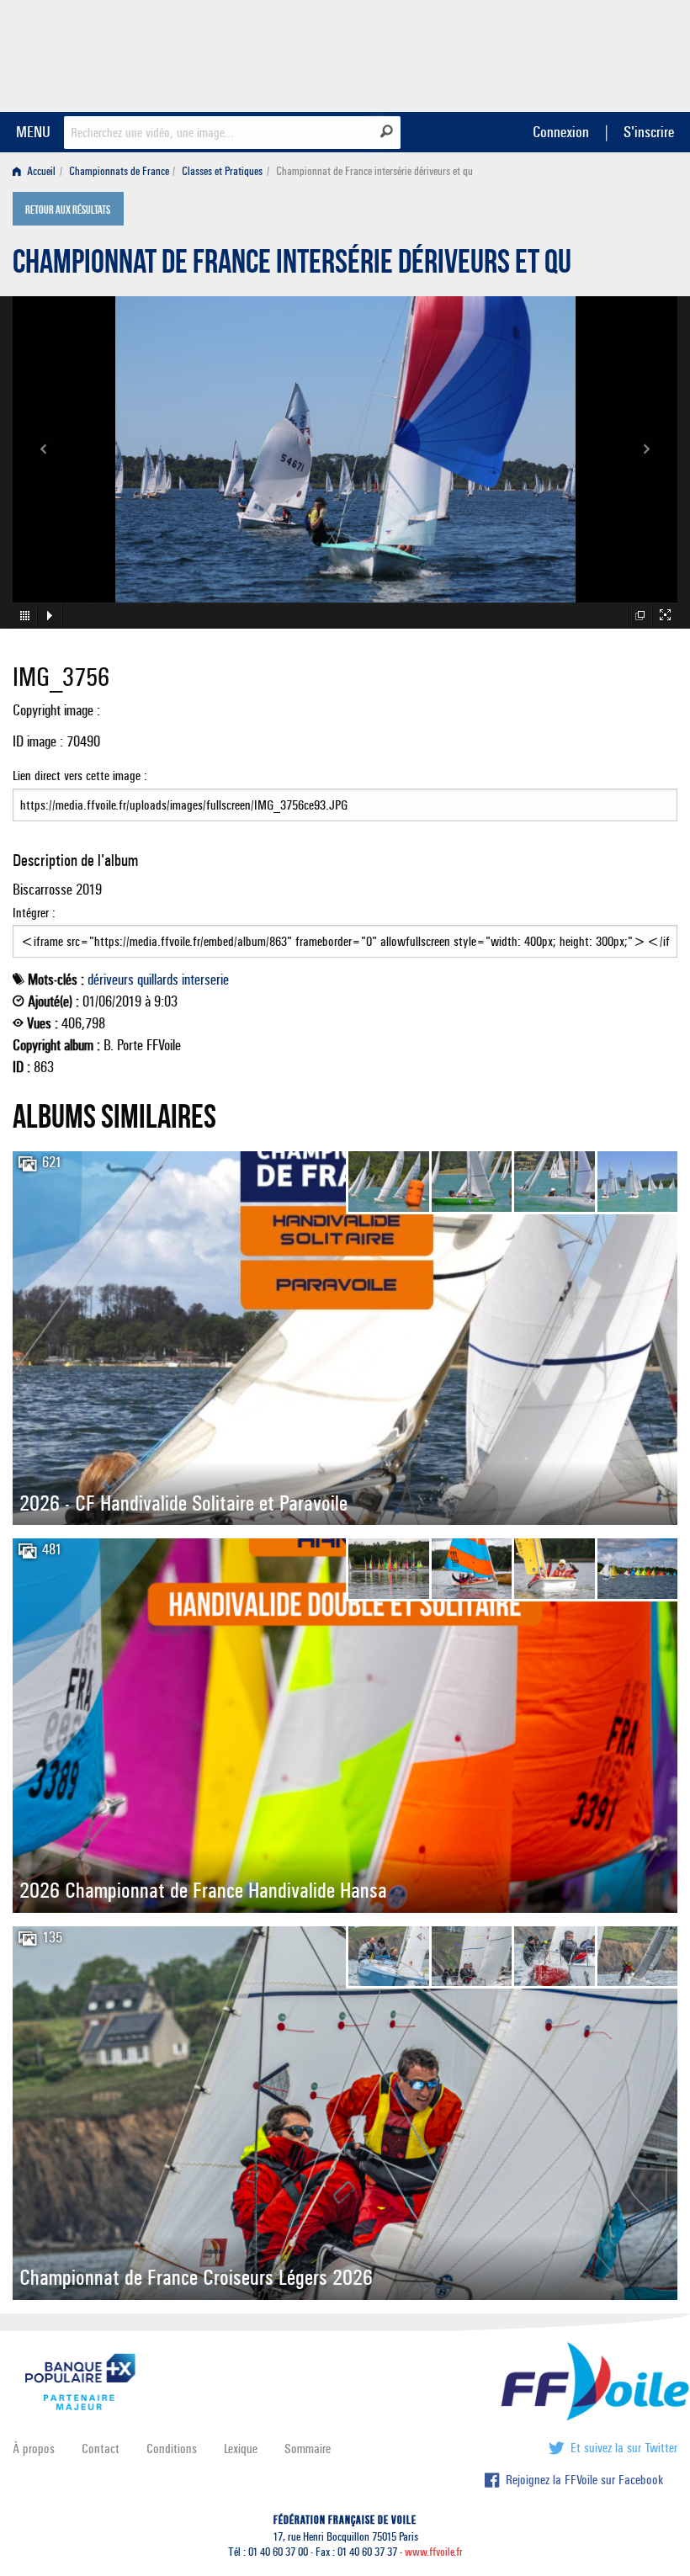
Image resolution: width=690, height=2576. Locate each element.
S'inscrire (649, 132)
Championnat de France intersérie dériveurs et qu (292, 266)
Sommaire (308, 2449)
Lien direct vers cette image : (80, 775)
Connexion (561, 132)
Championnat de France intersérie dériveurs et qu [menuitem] (374, 171)
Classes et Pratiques (222, 171)
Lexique (241, 2449)
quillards (158, 980)
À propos (34, 2449)
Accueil (40, 171)
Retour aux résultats (68, 210)
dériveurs (111, 980)
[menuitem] (37, 171)
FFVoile (571, 53)
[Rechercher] (387, 131)
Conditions (172, 2449)
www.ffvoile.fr (434, 2552)
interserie (205, 980)
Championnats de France (119, 171)
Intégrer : (34, 913)
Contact (101, 2449)
